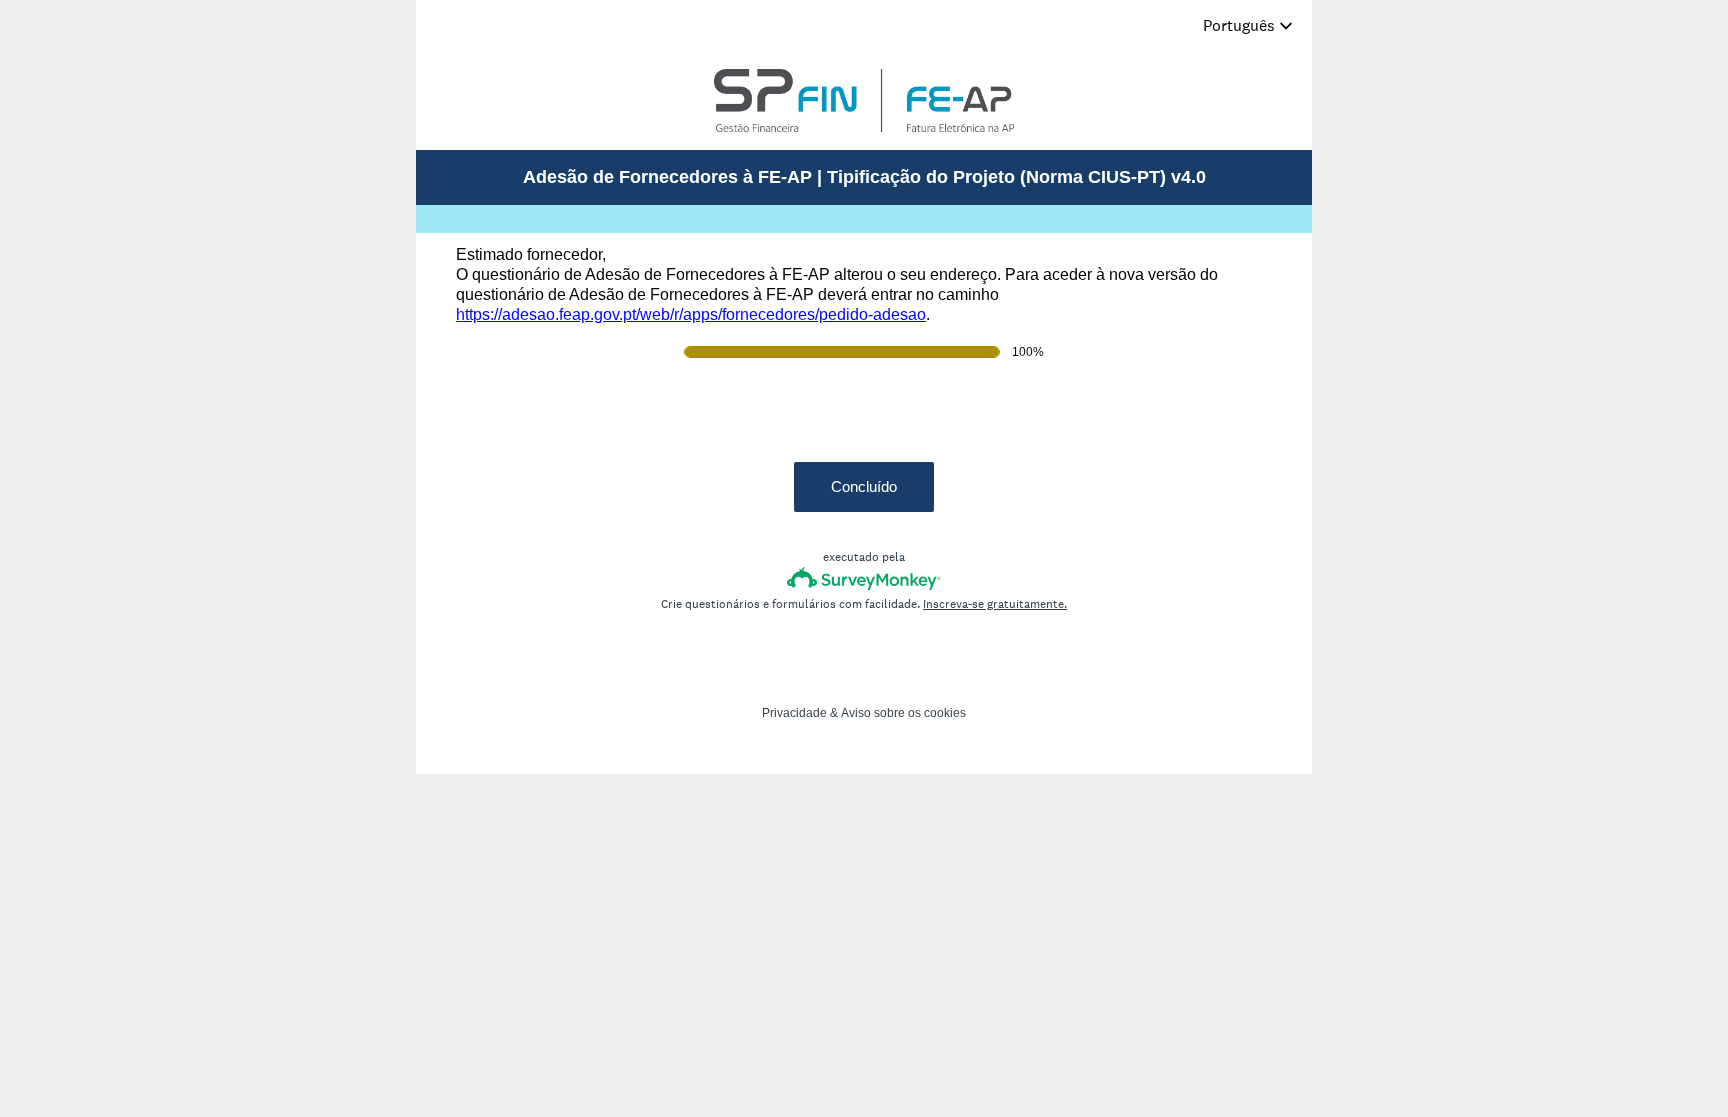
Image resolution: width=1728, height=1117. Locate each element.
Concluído (864, 486)
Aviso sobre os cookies (903, 713)
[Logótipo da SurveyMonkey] (864, 578)
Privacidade (794, 713)
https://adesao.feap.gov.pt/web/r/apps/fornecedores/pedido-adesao (691, 314)
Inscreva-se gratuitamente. (995, 604)
